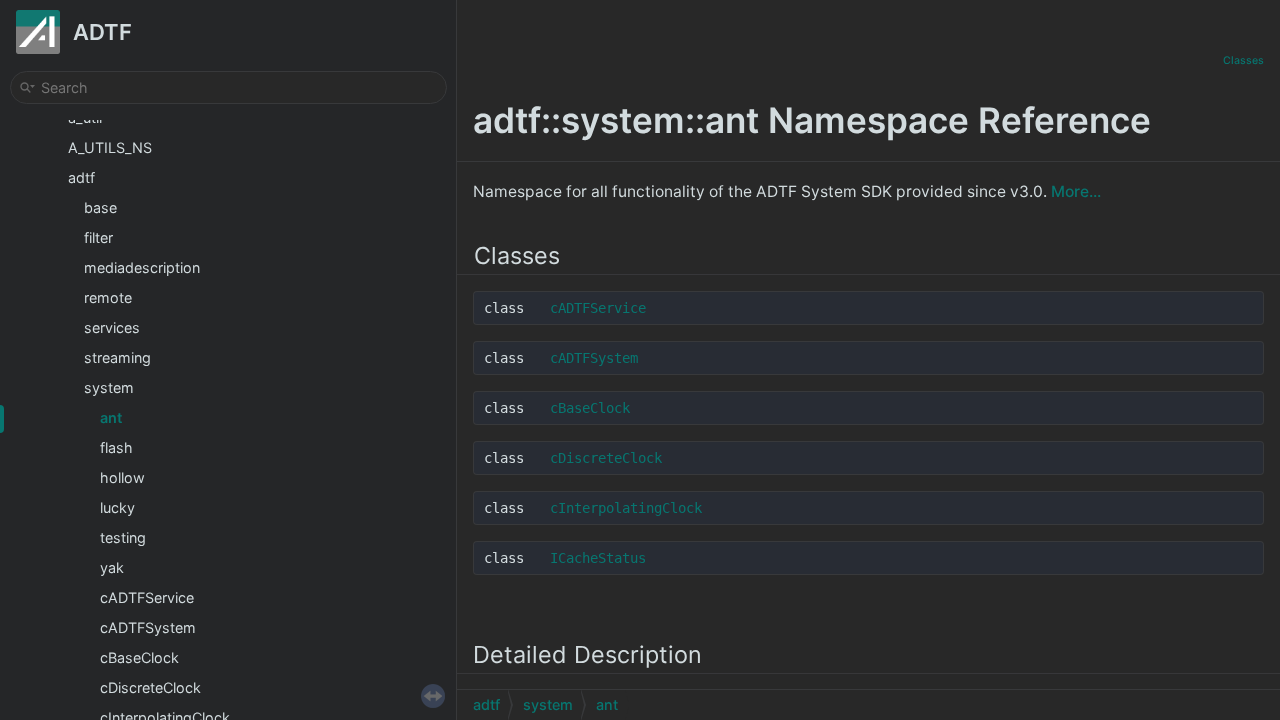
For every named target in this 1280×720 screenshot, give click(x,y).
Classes (1243, 60)
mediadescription (142, 267)
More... (1076, 191)
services (112, 327)
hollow (122, 477)
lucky (117, 507)
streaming (117, 357)
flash (116, 447)
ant (111, 417)
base (100, 207)
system (109, 387)
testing (123, 537)
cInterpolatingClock (626, 508)
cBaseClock (139, 657)
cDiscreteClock (150, 687)
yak (112, 567)
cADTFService (147, 597)
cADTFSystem (148, 627)
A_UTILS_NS (110, 147)
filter (98, 237)
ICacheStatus (598, 558)
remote (108, 297)
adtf (81, 177)
